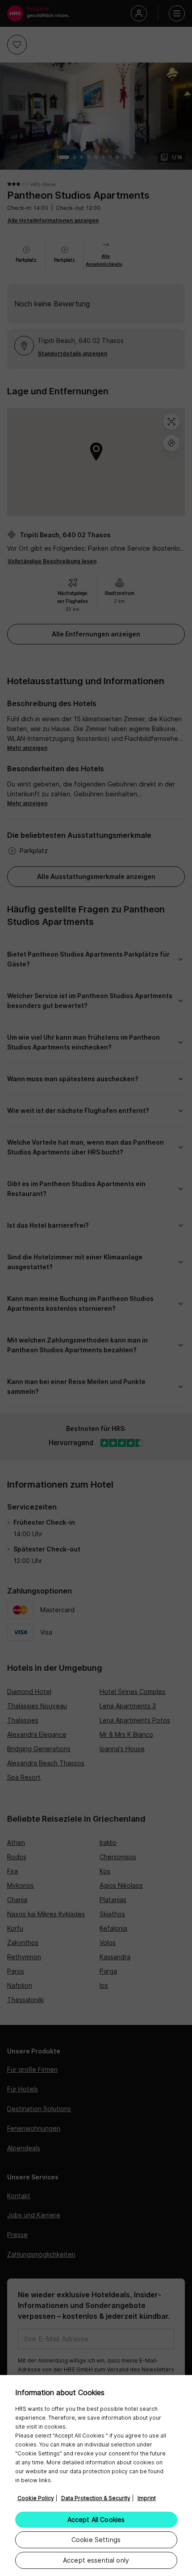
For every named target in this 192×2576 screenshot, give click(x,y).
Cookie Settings (96, 2540)
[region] (96, 2476)
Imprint (147, 2498)
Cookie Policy (36, 2498)
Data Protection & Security (96, 2498)
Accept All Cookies (96, 2520)
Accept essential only (96, 2560)
